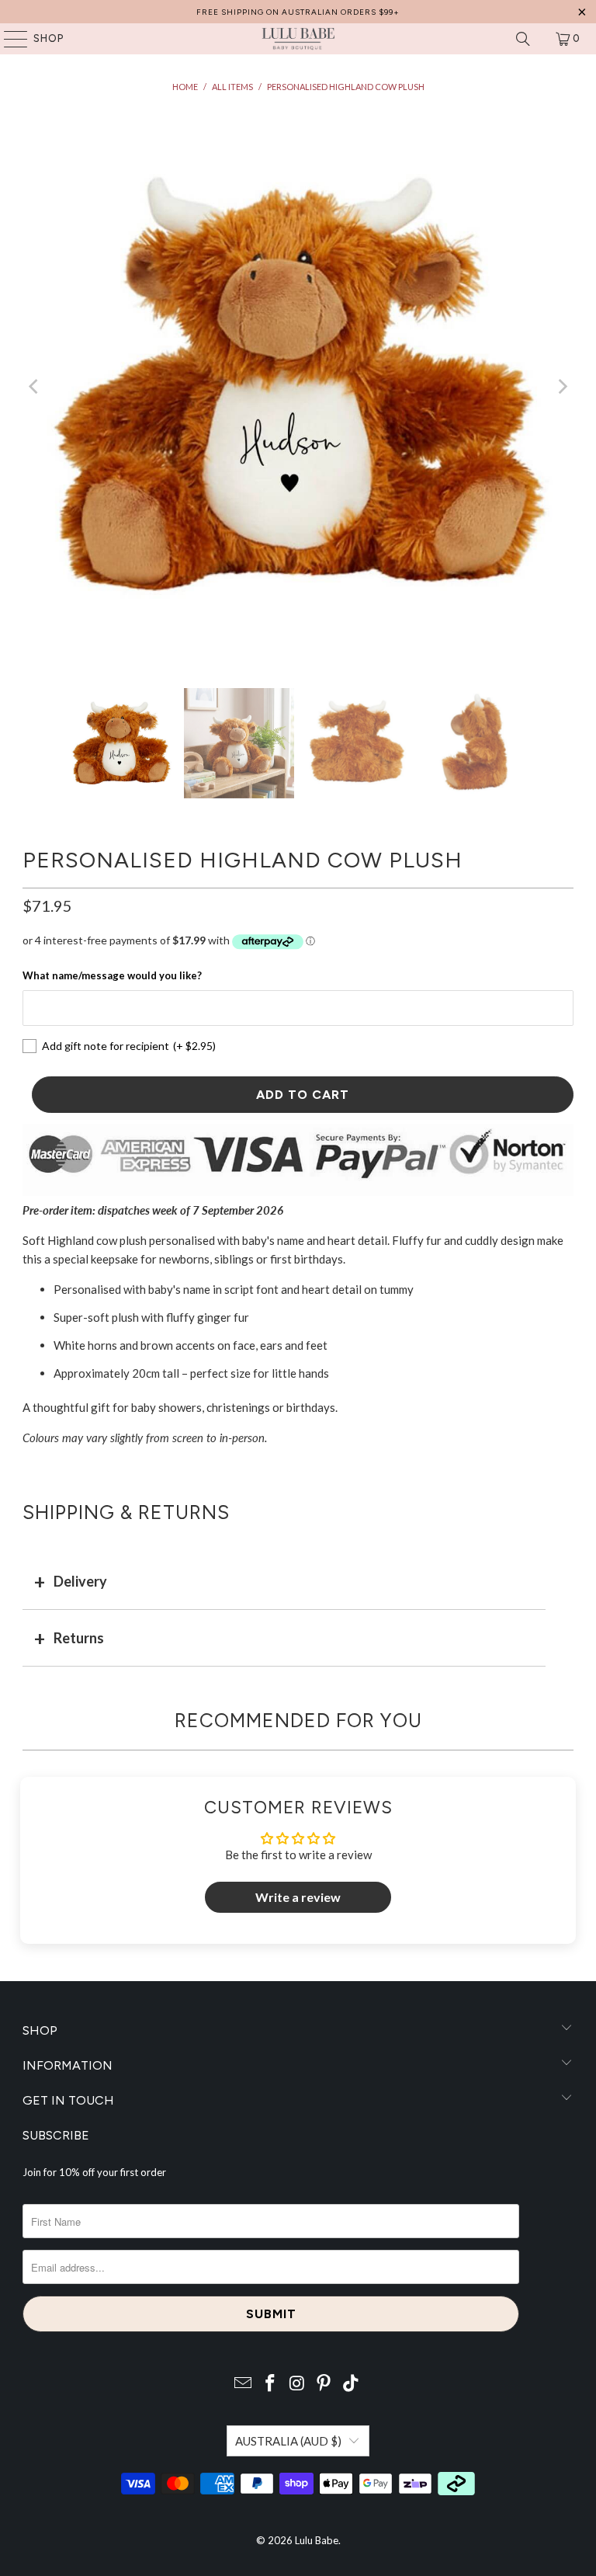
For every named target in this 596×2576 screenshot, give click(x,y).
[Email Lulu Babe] (244, 2384)
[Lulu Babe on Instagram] (297, 2384)
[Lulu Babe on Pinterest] (324, 2384)
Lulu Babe (317, 2540)
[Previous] (34, 387)
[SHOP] (8, 39)
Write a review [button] (298, 1897)
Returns (79, 1638)
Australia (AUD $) (288, 2441)
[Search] (523, 39)
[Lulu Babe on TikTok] (352, 2384)
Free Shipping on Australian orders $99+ (298, 12)
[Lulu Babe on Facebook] (270, 2384)
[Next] (562, 387)
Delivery (80, 1581)
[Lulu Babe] (298, 39)
